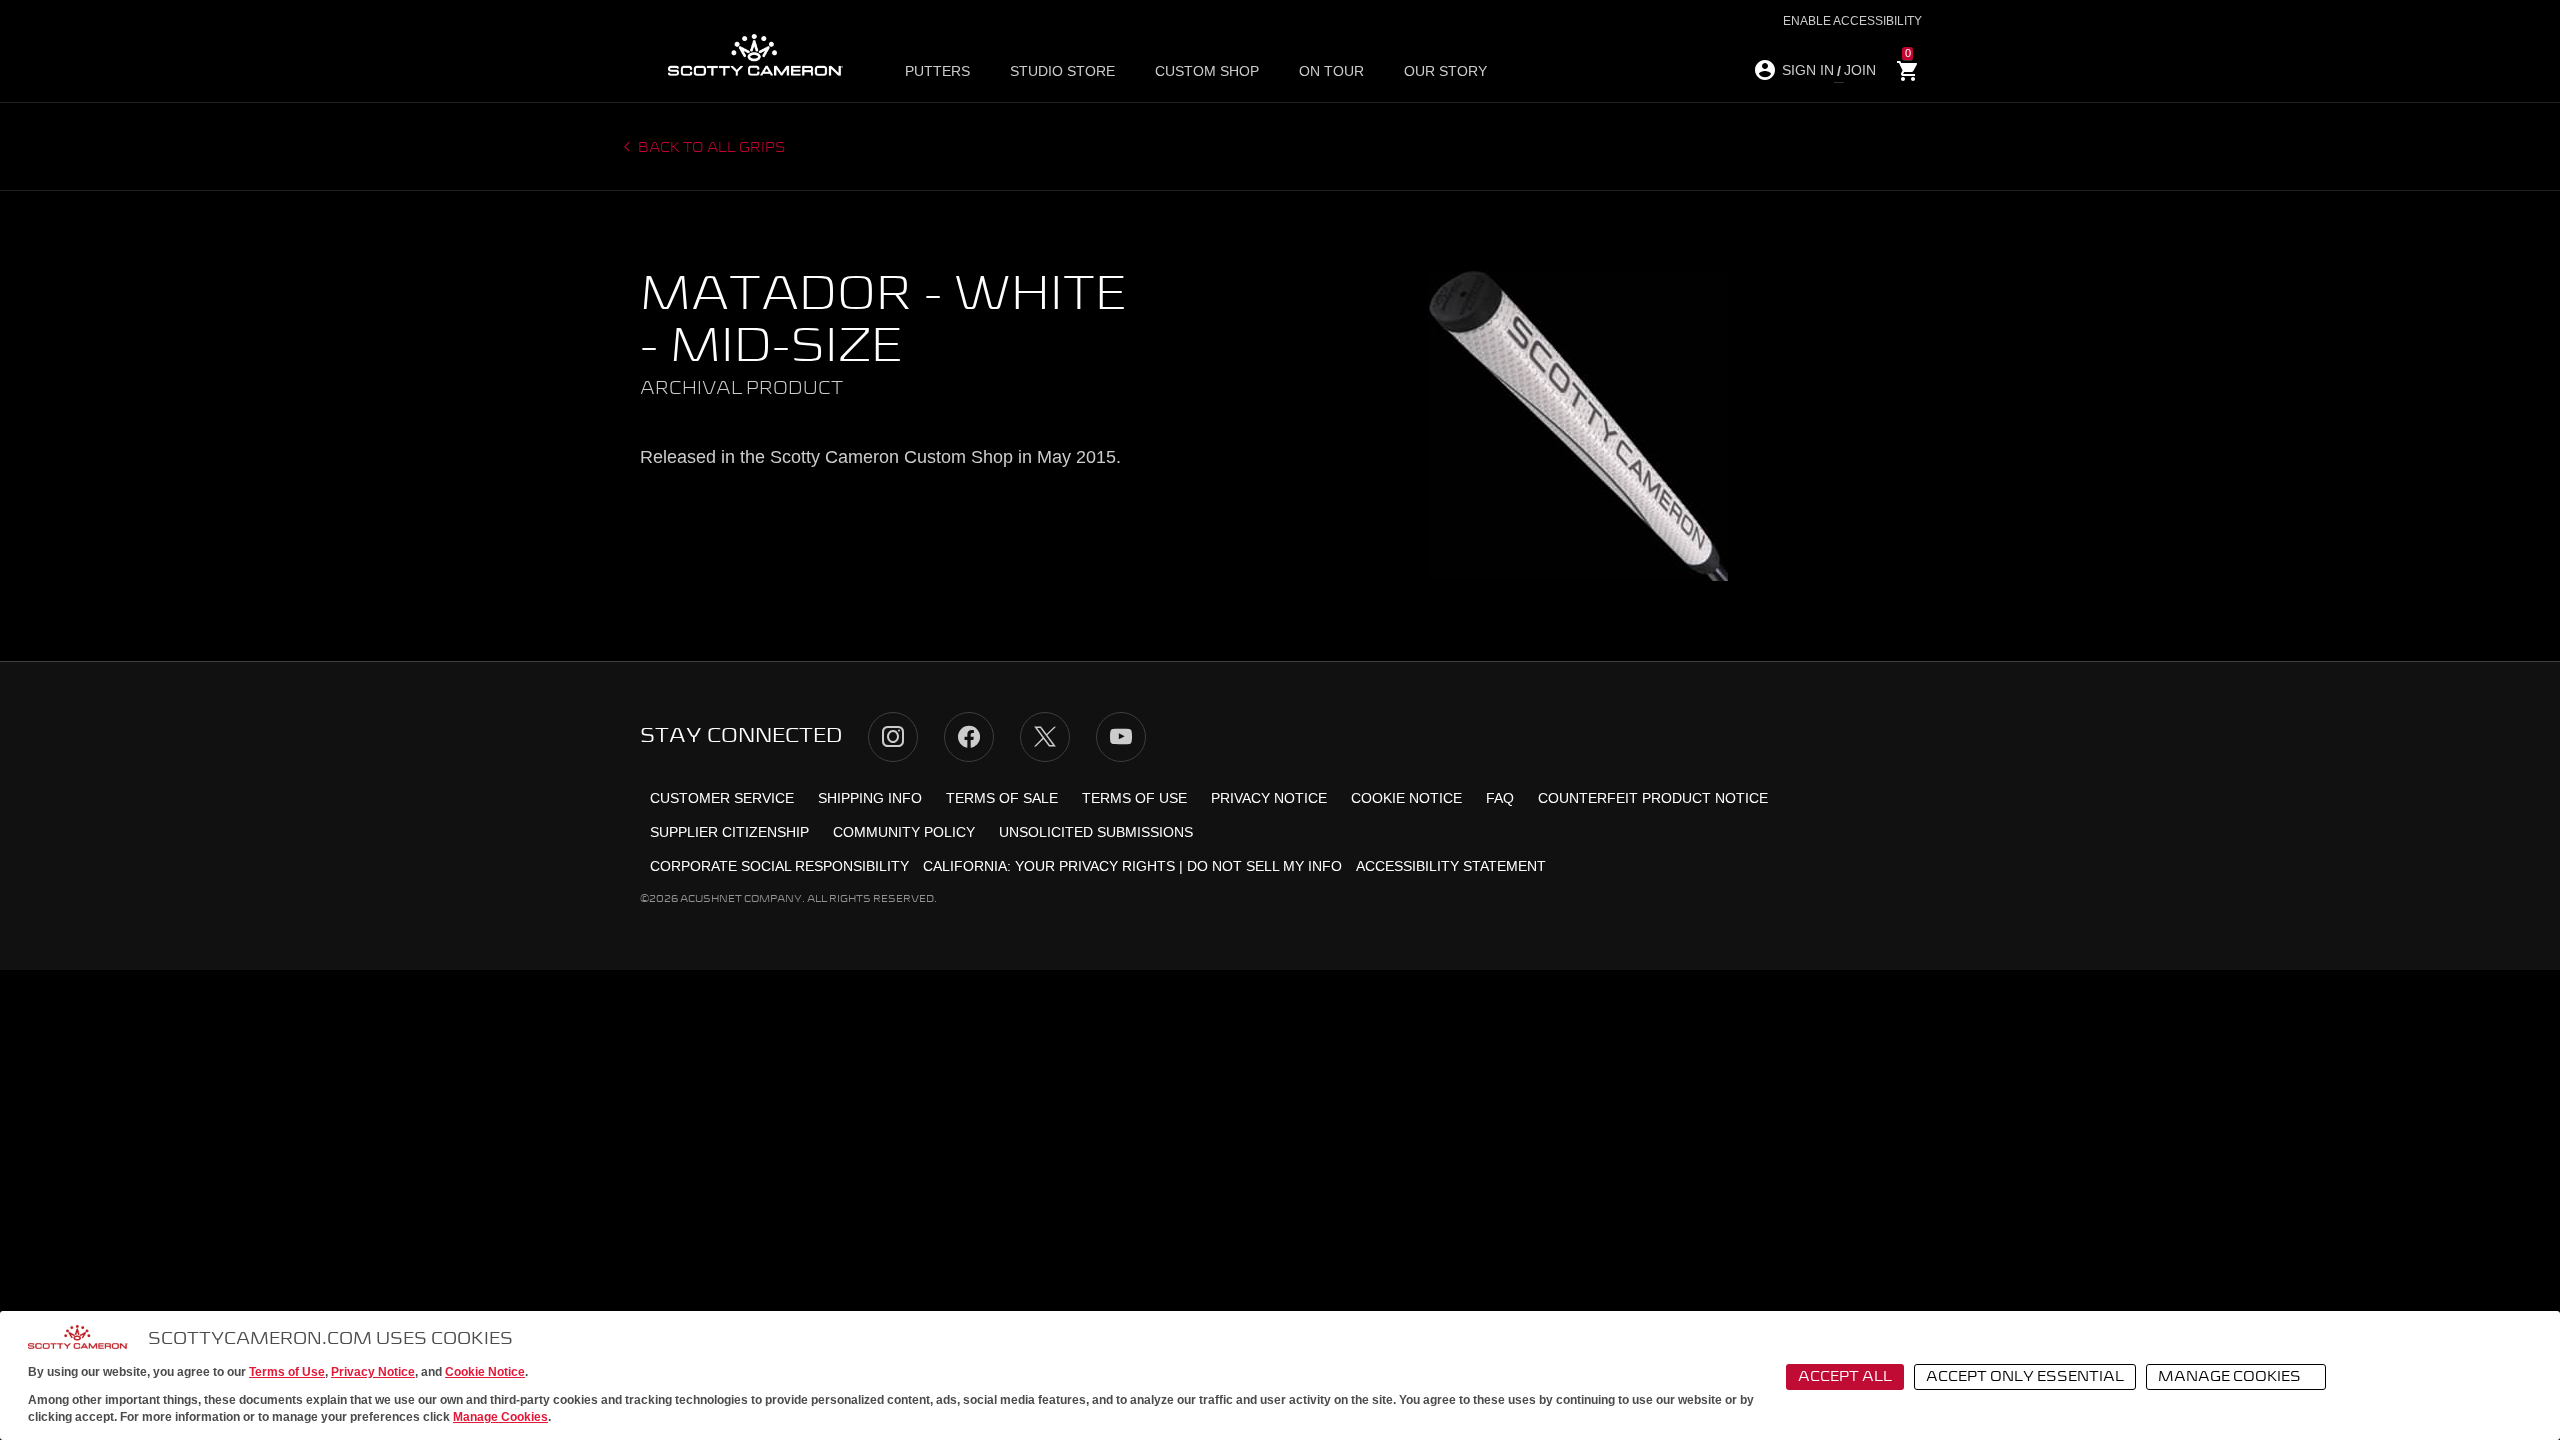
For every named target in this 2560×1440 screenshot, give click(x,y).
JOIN (1860, 70)
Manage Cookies (500, 1417)
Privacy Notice (373, 1372)
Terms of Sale (1002, 798)
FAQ (1500, 798)
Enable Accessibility (1852, 21)
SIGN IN (1808, 70)
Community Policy (904, 832)
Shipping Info (870, 798)
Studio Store (1062, 71)
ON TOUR (1331, 71)
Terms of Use (287, 1372)
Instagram (893, 737)
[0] (1908, 71)
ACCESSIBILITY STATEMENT (1451, 866)
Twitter (1045, 737)
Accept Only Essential (2025, 1377)
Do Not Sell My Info (1264, 866)
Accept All (1845, 1377)
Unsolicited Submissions (1096, 832)
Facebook (969, 737)
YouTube (1121, 737)
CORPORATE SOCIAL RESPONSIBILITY (779, 866)
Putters (937, 71)
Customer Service (722, 798)
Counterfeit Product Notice (1653, 798)
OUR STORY (1445, 71)
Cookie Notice (485, 1372)
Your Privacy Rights (1095, 866)
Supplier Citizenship (729, 832)
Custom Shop (1207, 71)
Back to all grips (710, 148)
